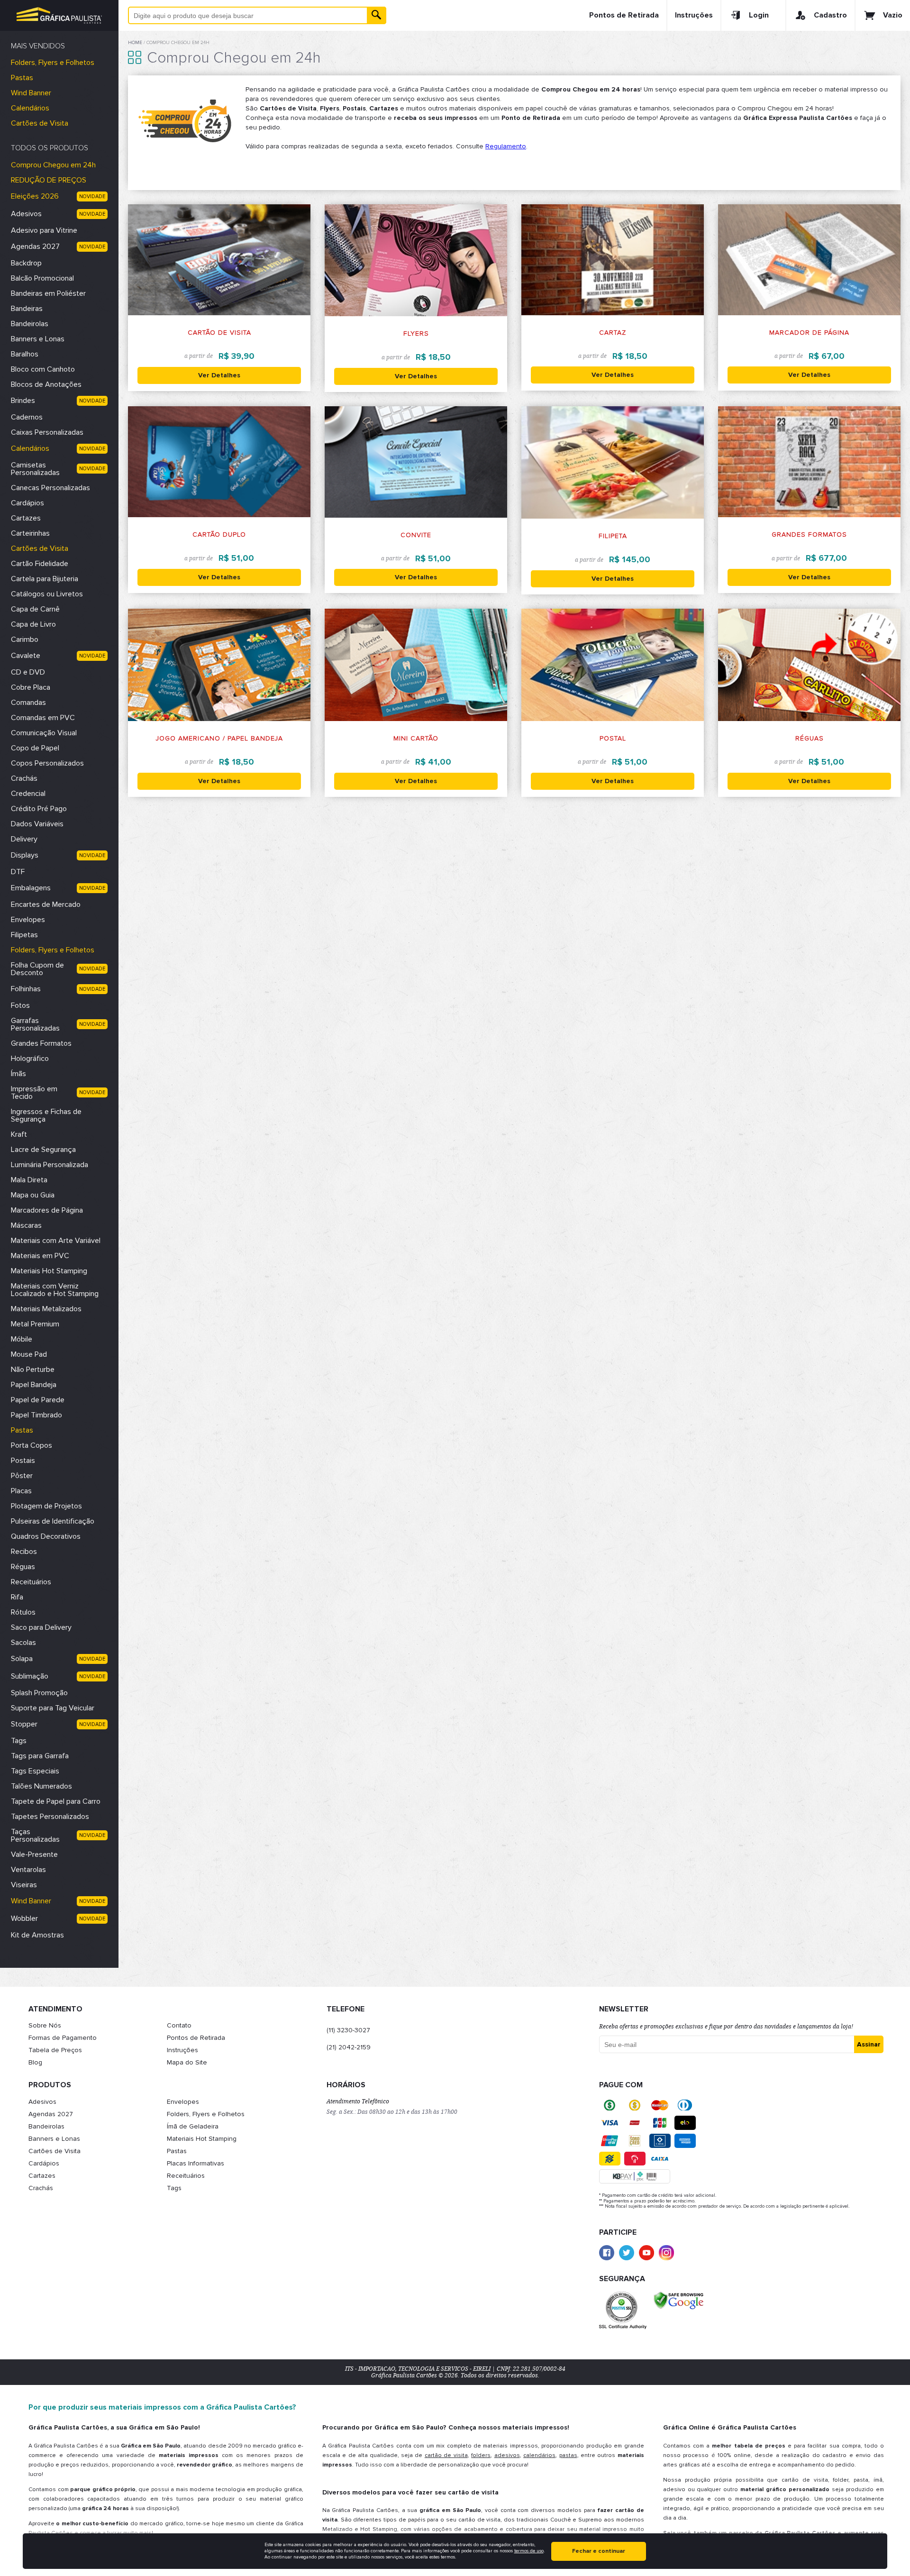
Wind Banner (31, 93)
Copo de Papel (35, 748)
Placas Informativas (196, 2163)
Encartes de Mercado (46, 904)
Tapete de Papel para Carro (56, 1801)
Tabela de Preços (55, 2050)
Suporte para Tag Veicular (53, 1708)
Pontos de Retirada (624, 15)
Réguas (23, 1567)
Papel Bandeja (34, 1385)
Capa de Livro (33, 624)
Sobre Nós (45, 2025)
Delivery (24, 839)
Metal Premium (35, 1324)
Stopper (24, 1724)
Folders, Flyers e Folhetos (53, 63)
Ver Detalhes (219, 375)
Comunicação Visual (44, 733)
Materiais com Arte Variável (56, 1241)
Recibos (24, 1552)
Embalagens (31, 888)
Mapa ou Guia (33, 1195)
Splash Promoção (39, 1693)
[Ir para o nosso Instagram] (666, 2253)
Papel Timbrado (36, 1415)
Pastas (22, 78)
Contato (179, 2025)
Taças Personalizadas (35, 1836)
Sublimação (30, 1676)
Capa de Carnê (35, 609)
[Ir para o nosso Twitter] (627, 2253)
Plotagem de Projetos (46, 1506)
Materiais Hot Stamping (49, 1271)
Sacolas (23, 1643)
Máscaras (26, 1225)
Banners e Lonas (38, 339)
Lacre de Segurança (43, 1150)
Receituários (31, 1582)
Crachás (24, 778)
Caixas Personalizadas (47, 432)
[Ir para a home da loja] (59, 15)
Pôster (22, 1476)
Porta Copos (32, 1445)
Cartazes (26, 518)
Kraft (19, 1134)
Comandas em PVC (43, 718)
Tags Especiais (35, 1771)
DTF (18, 872)
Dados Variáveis (37, 824)
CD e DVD (28, 672)
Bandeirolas (30, 324)
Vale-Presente (34, 1854)
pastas (568, 2455)
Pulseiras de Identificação (53, 1521)
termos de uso (529, 2551)
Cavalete (26, 656)
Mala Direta (29, 1180)
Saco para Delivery (41, 1627)
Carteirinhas (30, 533)
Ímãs (18, 1074)
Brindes (23, 401)
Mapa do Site (187, 2062)
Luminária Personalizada (50, 1165)
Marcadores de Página (47, 1210)
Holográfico (30, 1059)
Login (759, 15)
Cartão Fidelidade (40, 564)
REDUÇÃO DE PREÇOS (49, 180)
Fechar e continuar (599, 2551)
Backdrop (26, 263)
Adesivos (26, 214)
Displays (25, 855)
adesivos (507, 2455)
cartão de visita (446, 2455)
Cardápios (27, 503)
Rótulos (23, 1612)
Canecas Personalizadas (50, 488)
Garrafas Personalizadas (35, 1024)
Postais (23, 1461)
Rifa (17, 1597)
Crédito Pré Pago (39, 809)
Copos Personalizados (47, 763)
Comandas (28, 703)
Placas (21, 1491)
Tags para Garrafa (40, 1756)
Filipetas (24, 935)
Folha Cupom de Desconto (37, 969)
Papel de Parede (38, 1400)
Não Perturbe (33, 1370)
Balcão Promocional (42, 278)
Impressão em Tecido (34, 1093)
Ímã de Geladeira (193, 2126)
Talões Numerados (41, 1786)
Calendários (30, 108)
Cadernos (27, 417)
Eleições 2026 (35, 196)
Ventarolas (28, 1870)
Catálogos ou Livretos (47, 594)
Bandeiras (27, 309)
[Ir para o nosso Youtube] (646, 2253)
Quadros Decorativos (46, 1536)
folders (481, 2455)
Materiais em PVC (40, 1256)
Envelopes (28, 920)
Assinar (869, 2044)
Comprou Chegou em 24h (53, 165)
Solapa (22, 1659)
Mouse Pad (29, 1354)
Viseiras (24, 1885)
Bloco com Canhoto (43, 369)
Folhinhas (26, 989)
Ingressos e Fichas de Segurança (46, 1115)
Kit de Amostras (37, 1935)
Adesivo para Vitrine (44, 230)
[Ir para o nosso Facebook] (607, 2253)
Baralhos (25, 354)
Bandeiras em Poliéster (48, 293)
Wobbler (24, 1918)
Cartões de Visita (40, 123)
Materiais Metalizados (46, 1309)
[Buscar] (377, 15)
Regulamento (506, 146)
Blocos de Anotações (46, 384)
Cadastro (830, 15)
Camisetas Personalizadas (35, 469)
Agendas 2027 (35, 247)
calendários (539, 2455)
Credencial (28, 794)
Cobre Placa (31, 687)
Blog (35, 2062)
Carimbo (25, 639)
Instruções (694, 15)
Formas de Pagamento (63, 2038)
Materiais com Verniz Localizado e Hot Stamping (55, 1290)
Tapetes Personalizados (50, 1817)
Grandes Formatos (41, 1043)
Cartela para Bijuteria (45, 579)
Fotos (20, 1005)
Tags (19, 1741)
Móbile (22, 1339)
